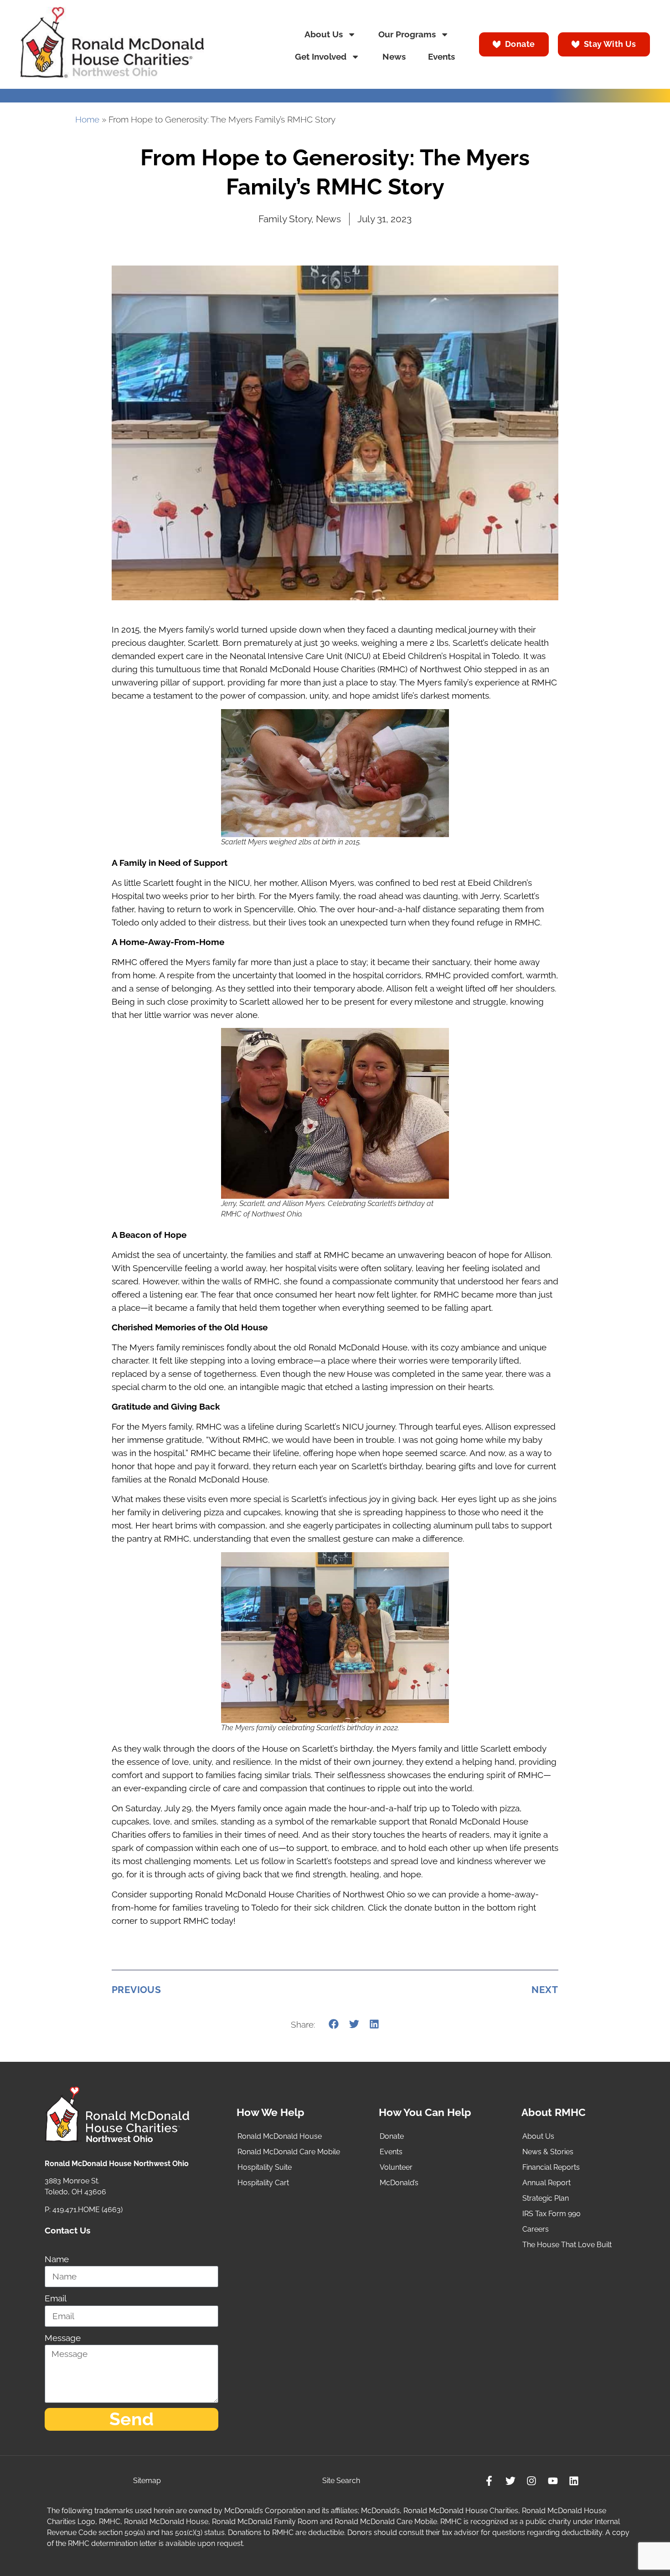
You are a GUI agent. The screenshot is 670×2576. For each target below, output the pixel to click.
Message (63, 2338)
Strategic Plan (546, 2198)
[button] (334, 2024)
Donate (392, 2136)
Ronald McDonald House (280, 2136)
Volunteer (396, 2167)
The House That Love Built (567, 2245)
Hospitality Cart (263, 2183)
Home (87, 120)
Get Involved (321, 57)
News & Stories (548, 2152)
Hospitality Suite (265, 2167)
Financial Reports (551, 2167)
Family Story (285, 219)
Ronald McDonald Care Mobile (289, 2152)
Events (441, 57)
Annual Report (546, 2183)
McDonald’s (399, 2183)
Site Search (341, 2481)
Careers (536, 2229)
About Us (324, 34)
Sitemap (147, 2481)
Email (56, 2298)
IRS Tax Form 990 (551, 2214)
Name (57, 2259)
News (394, 57)
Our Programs (407, 34)
